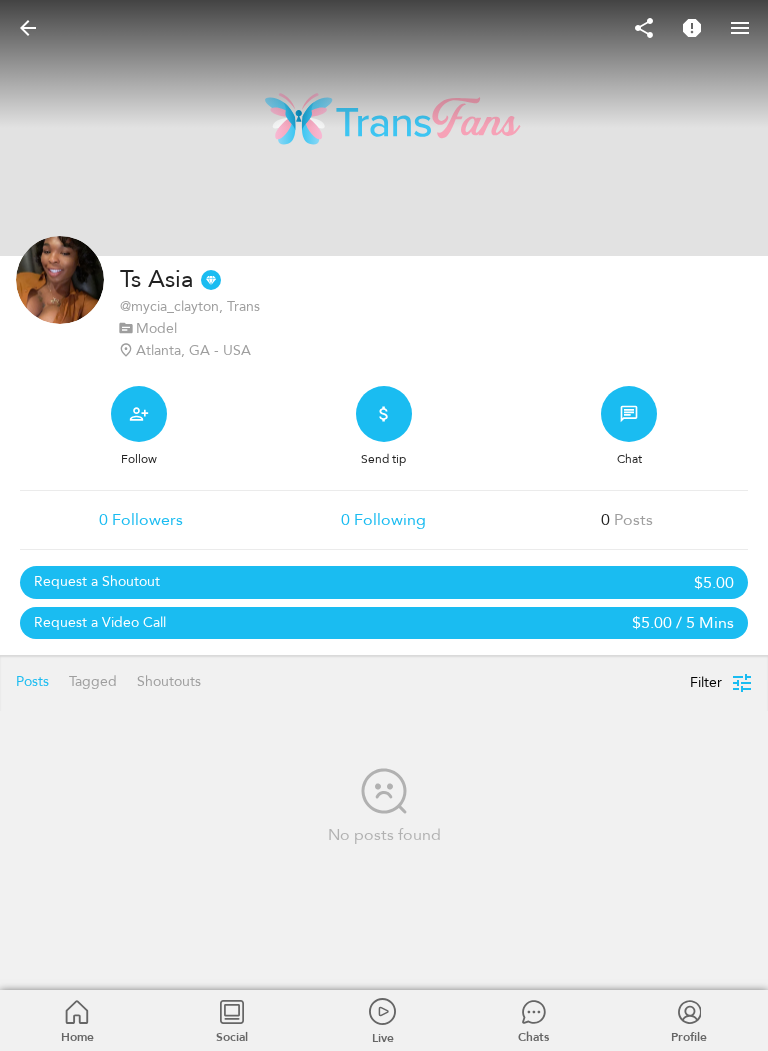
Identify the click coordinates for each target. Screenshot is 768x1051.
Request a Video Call (384, 623)
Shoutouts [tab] (169, 681)
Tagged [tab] (93, 681)
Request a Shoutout (384, 583)
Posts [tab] (32, 681)
